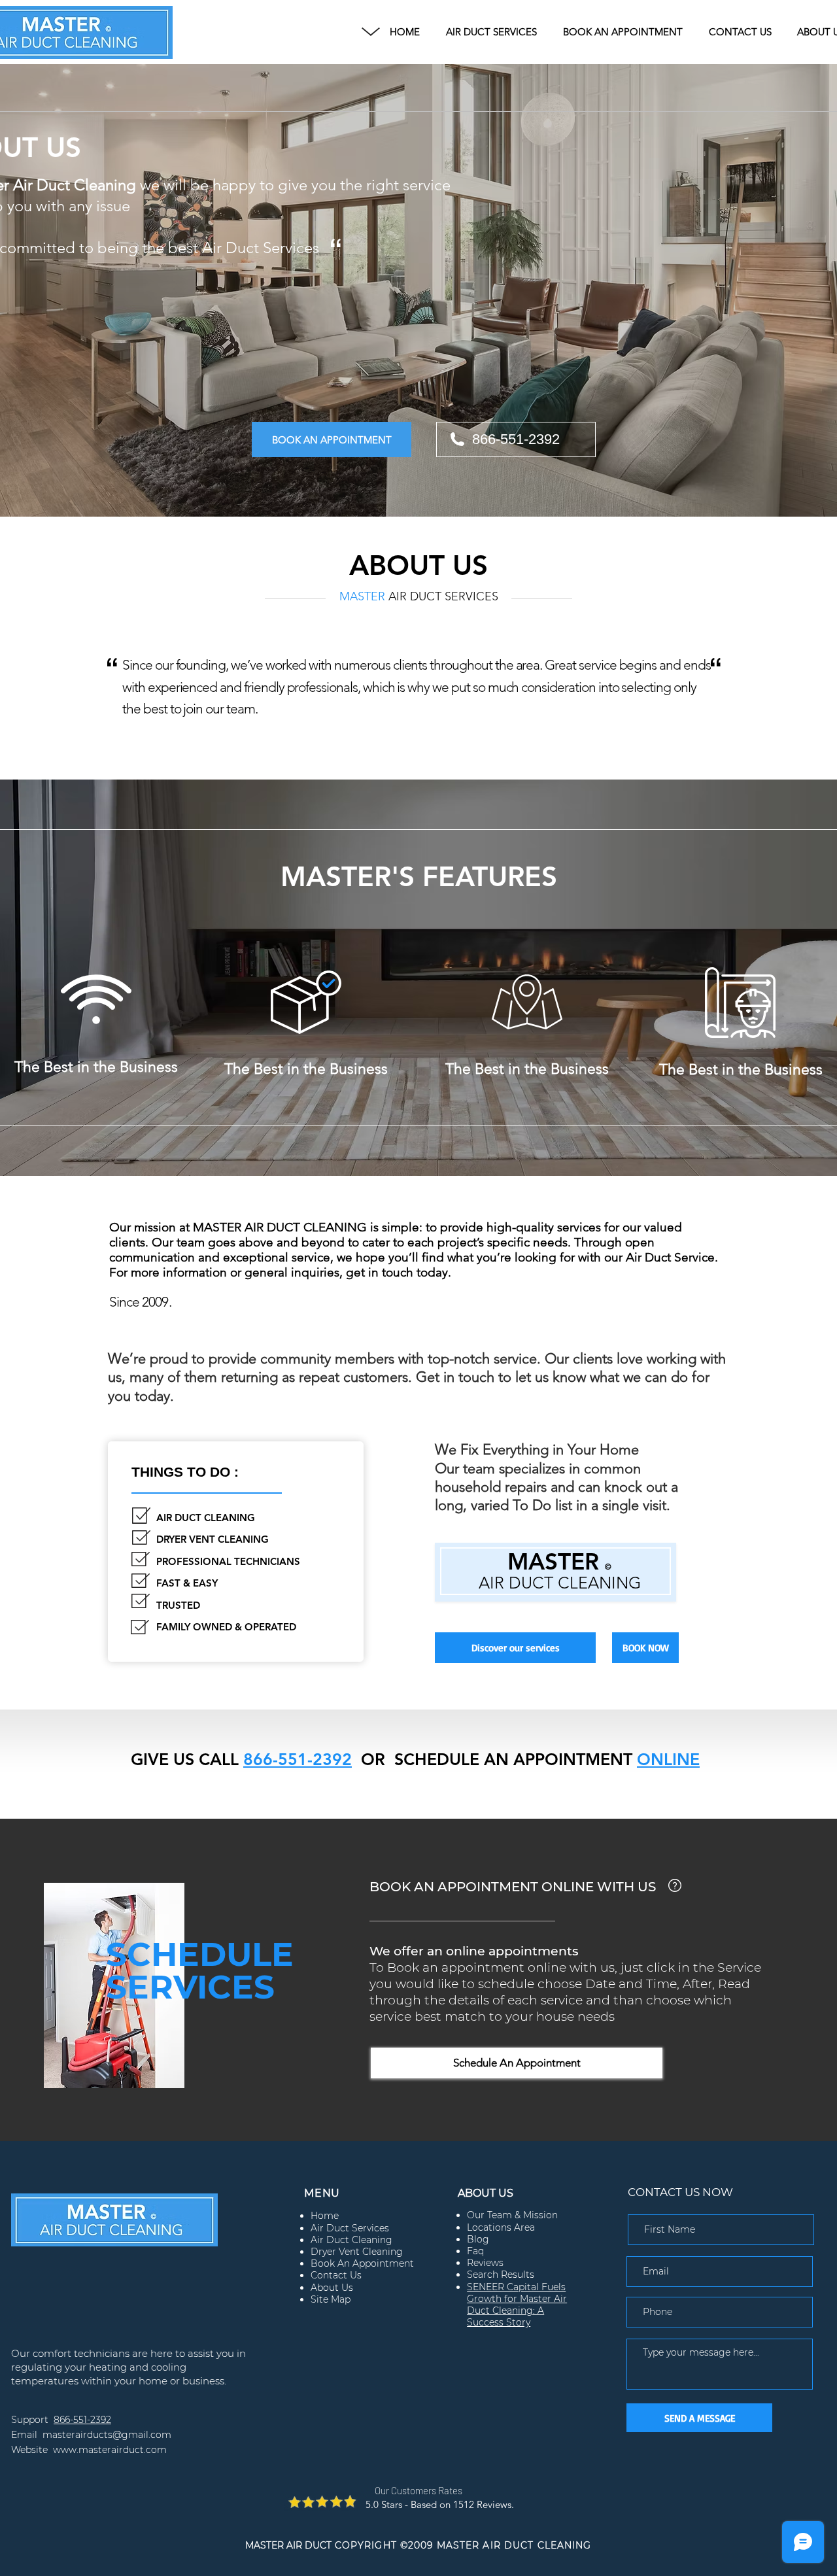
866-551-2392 (298, 1759)
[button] (371, 32)
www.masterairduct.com (110, 2450)
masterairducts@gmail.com (107, 2435)
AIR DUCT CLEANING (560, 1583)
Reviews (485, 2263)
